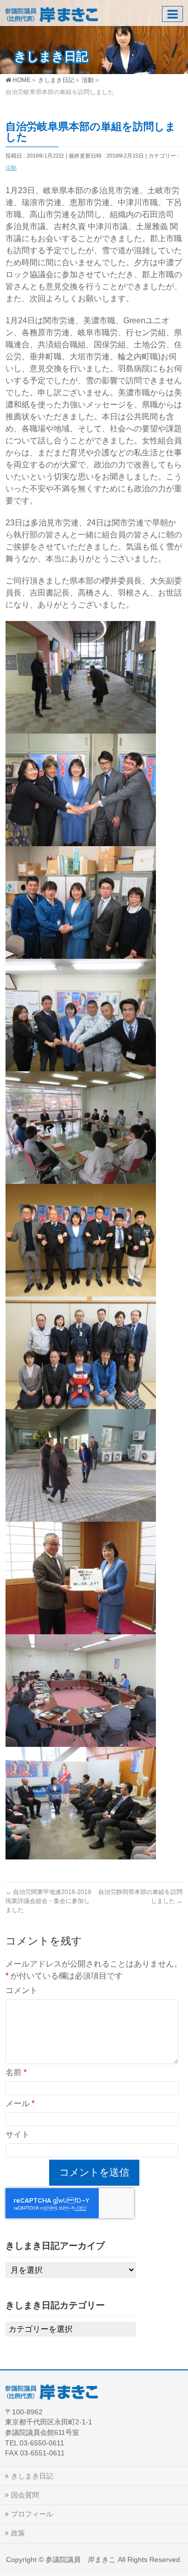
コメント (22, 1990)
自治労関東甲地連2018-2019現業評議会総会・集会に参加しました (48, 1901)
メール (20, 2103)
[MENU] (172, 14)
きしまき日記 (32, 2476)
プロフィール (32, 2514)
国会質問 (25, 2495)
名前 (16, 2072)
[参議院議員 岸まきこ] (51, 13)
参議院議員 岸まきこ (81, 2559)
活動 (11, 168)
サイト (18, 2134)
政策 (18, 2533)
